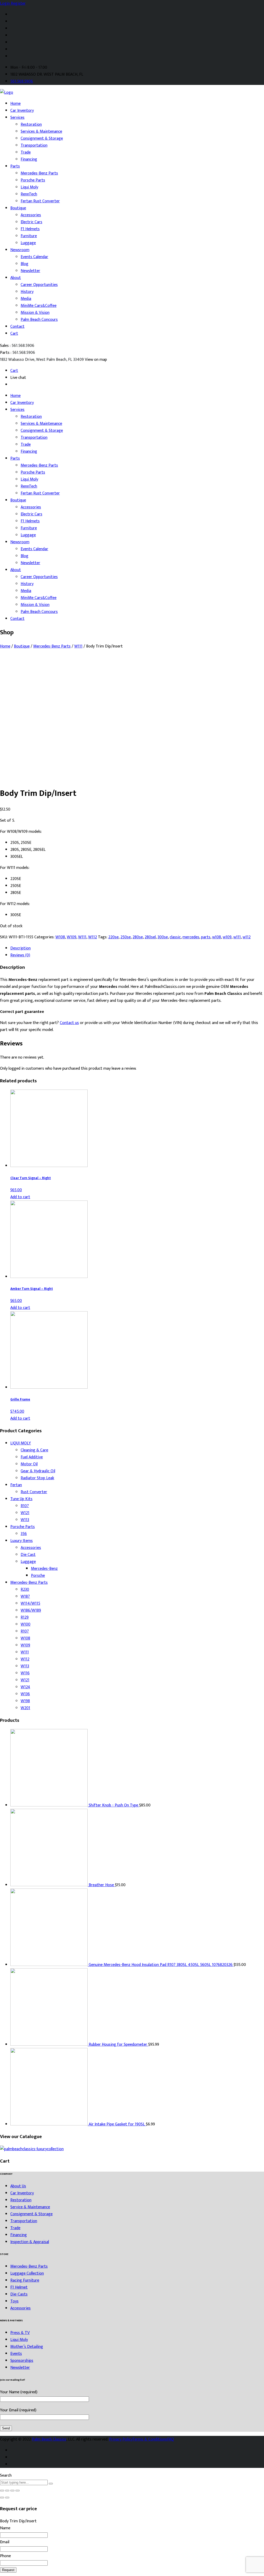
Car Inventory (22, 111)
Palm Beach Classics (49, 2439)
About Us (18, 2186)
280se (138, 937)
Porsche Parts (33, 180)
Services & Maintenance (41, 131)
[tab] (137, 948)
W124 (25, 1687)
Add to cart (20, 1197)
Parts (15, 166)
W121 (25, 1513)
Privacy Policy (121, 2439)
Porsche (38, 1576)
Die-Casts (19, 2294)
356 (24, 1534)
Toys (14, 2301)
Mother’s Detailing (27, 2347)
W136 (25, 1694)
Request (8, 2570)
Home (15, 104)
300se (163, 937)
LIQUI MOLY (21, 1443)
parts (206, 937)
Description (20, 948)
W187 (25, 1597)
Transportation (34, 145)
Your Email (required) (18, 2410)
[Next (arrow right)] (7, 2498)
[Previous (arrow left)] (2, 2498)
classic (175, 937)
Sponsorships (22, 2361)
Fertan (16, 1485)
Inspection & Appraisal (30, 2242)
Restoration (31, 125)
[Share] (7, 2491)
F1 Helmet (19, 2287)
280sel (150, 937)
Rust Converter (34, 1492)
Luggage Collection (27, 2273)
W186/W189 (31, 1610)
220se (113, 937)
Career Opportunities (39, 285)
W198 (25, 1701)
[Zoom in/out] (18, 2491)
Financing (29, 159)
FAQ (171, 2439)
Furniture (29, 236)
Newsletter (30, 271)
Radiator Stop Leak (37, 1478)
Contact (17, 327)
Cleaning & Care (34, 1450)
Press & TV (20, 2333)
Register (18, 3)
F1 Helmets (30, 229)
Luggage (28, 243)
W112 (93, 937)
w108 (217, 937)
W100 (26, 1624)
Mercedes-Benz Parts (39, 173)
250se (126, 937)
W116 (25, 1673)
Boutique (18, 208)
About (16, 278)
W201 (25, 1708)
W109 (72, 937)
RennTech (29, 194)
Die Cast (28, 1555)
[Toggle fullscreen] (12, 2491)
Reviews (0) (20, 955)
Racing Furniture (25, 2280)
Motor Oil (29, 1464)
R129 (25, 1617)
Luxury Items (22, 1541)
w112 (247, 937)
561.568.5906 (22, 81)
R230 (25, 1590)
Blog (24, 264)
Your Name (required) (19, 2392)
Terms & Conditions (150, 2439)
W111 (78, 646)
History (27, 292)
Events (16, 2354)
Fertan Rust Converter (40, 201)
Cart (14, 334)
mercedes (191, 937)
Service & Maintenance (30, 2207)
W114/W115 (30, 1603)
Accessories (31, 215)
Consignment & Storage (42, 138)
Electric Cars (31, 222)
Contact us (69, 1023)
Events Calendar (34, 257)
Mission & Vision (35, 313)
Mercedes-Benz (44, 1569)
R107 (25, 1506)
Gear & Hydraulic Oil (38, 1471)
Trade (26, 152)
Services (17, 118)
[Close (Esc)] (2, 2491)
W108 (60, 937)
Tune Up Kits (21, 1499)
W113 (25, 1520)
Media (26, 299)
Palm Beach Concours (39, 320)
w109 (227, 937)
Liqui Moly (29, 187)
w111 (237, 937)
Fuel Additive (32, 1457)
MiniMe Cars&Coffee (39, 306)
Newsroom (20, 250)
